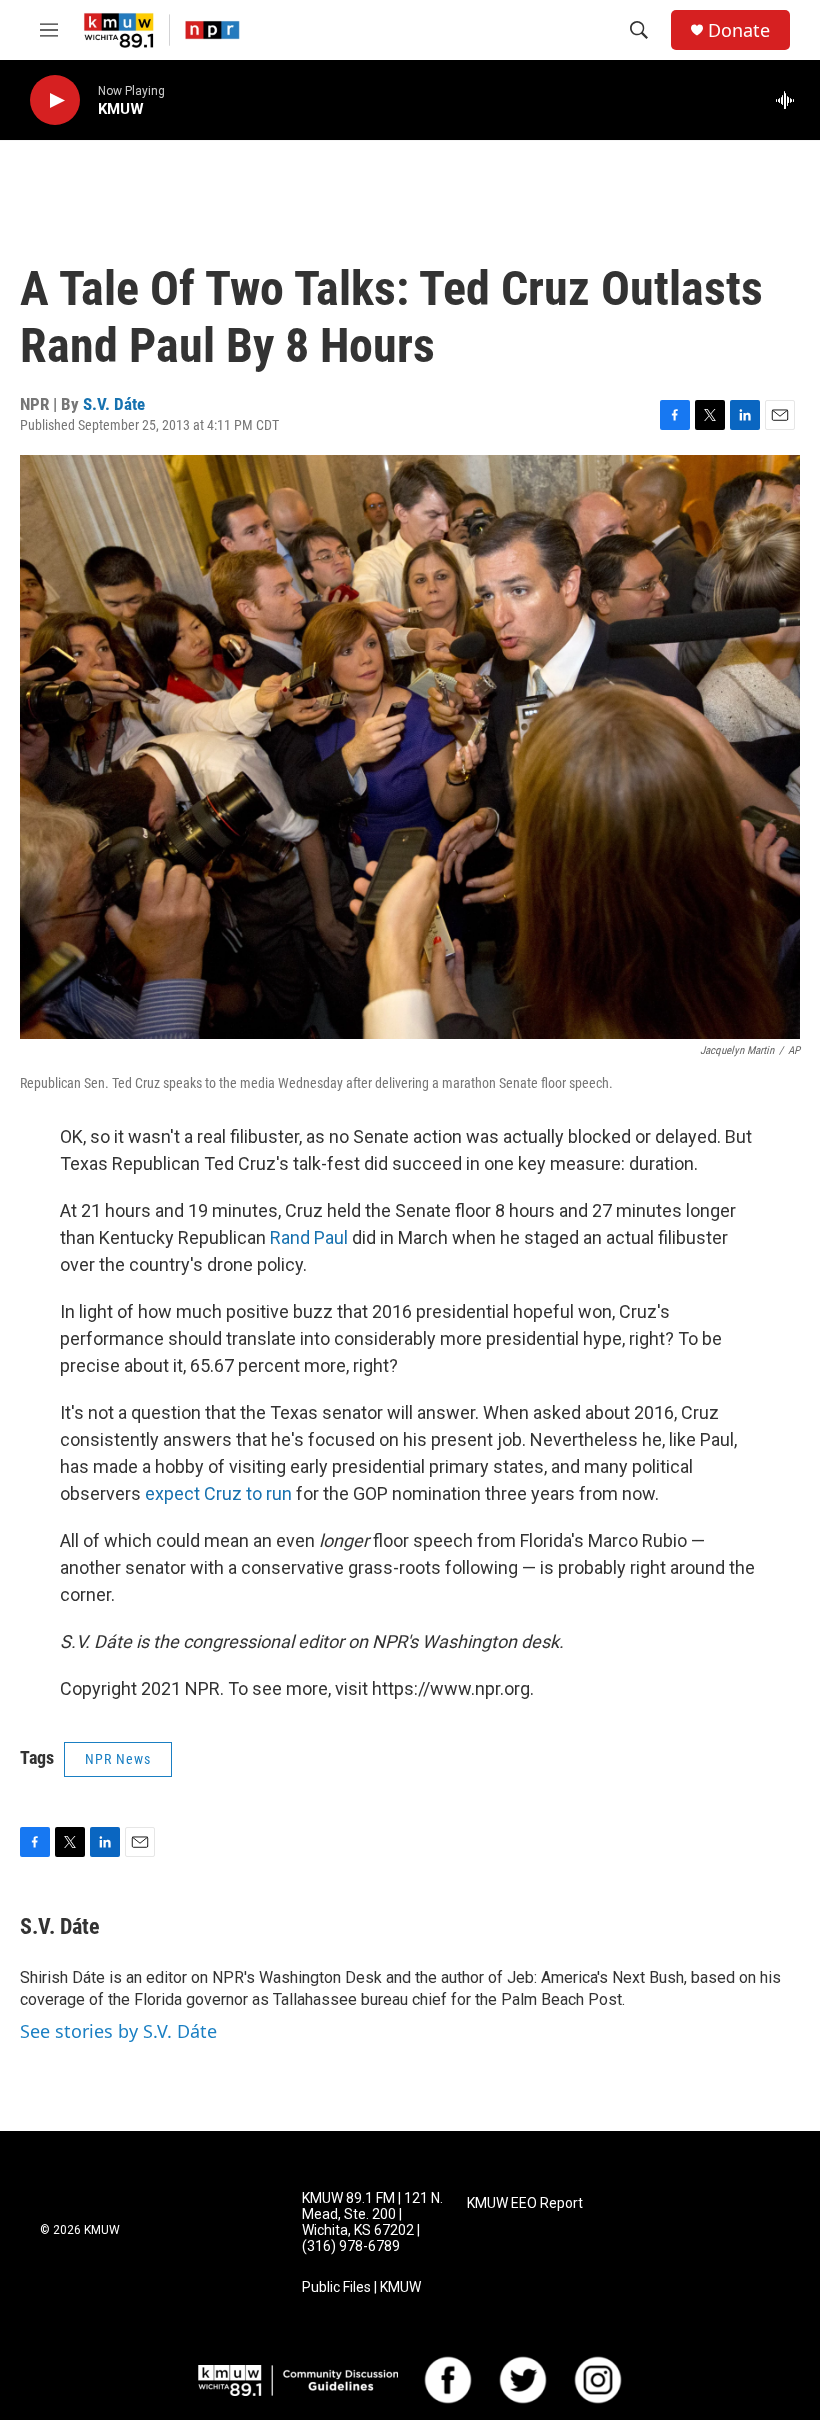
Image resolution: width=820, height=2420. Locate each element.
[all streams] (790, 100)
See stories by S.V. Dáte (118, 2031)
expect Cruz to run (218, 1493)
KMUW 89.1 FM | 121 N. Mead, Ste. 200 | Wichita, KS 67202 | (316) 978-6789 (372, 2222)
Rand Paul (309, 1237)
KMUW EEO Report (525, 2203)
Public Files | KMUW (361, 2287)
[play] (55, 100)
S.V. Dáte (114, 404)
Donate (739, 30)
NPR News (118, 1759)
